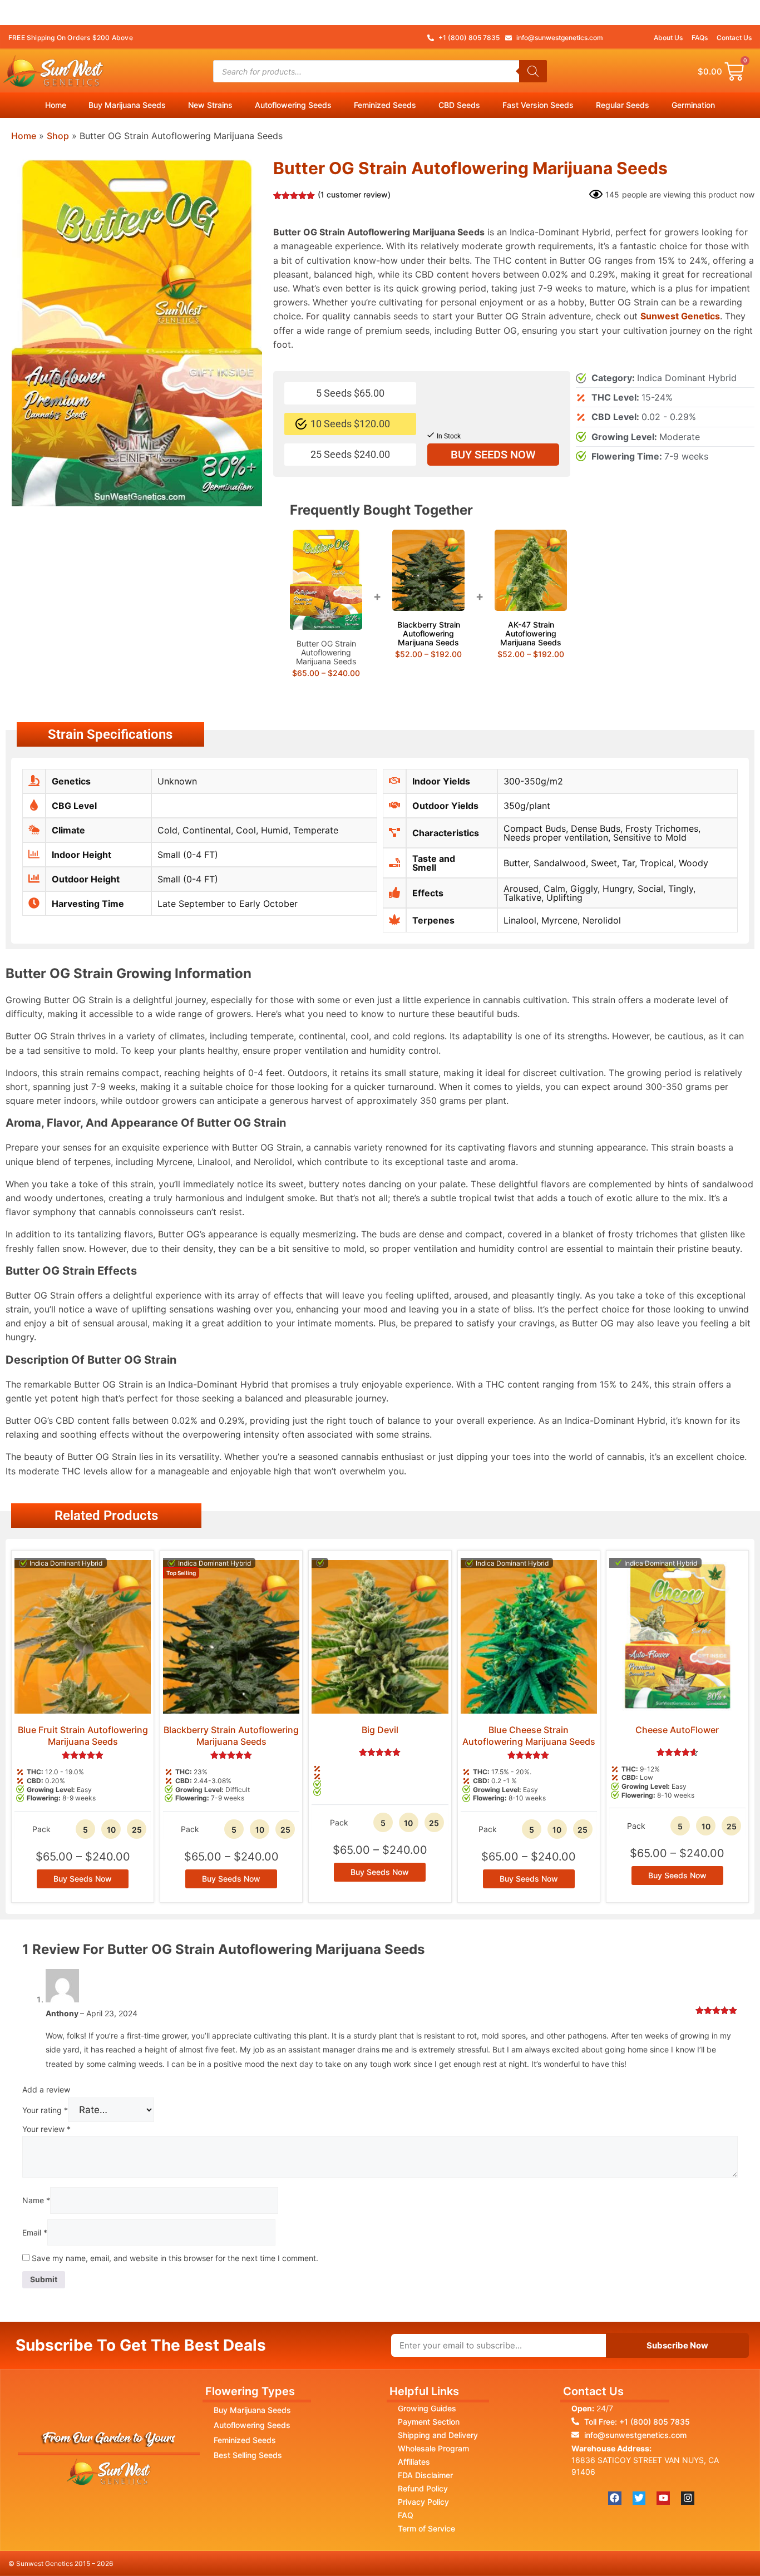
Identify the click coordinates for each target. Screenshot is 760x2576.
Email (35, 2232)
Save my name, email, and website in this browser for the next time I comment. (175, 2258)
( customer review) (354, 194)
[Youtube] (663, 2498)
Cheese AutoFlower (677, 1730)
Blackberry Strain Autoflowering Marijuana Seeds (429, 633)
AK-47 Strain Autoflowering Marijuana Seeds (531, 633)
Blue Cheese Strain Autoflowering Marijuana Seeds (529, 1736)
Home (56, 105)
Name (36, 2200)
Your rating (45, 2110)
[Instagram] (688, 2498)
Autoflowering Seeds (293, 105)
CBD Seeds (459, 105)
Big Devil (380, 1730)
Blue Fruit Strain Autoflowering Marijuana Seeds (83, 1736)
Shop (58, 136)
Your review (46, 2129)
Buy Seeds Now (493, 455)
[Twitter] (639, 2498)
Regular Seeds (623, 105)
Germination (693, 105)
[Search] (533, 71)
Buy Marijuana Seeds (127, 105)
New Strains (210, 105)
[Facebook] (615, 2498)
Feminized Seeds (385, 105)
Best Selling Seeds (248, 2455)
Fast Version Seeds (538, 105)
